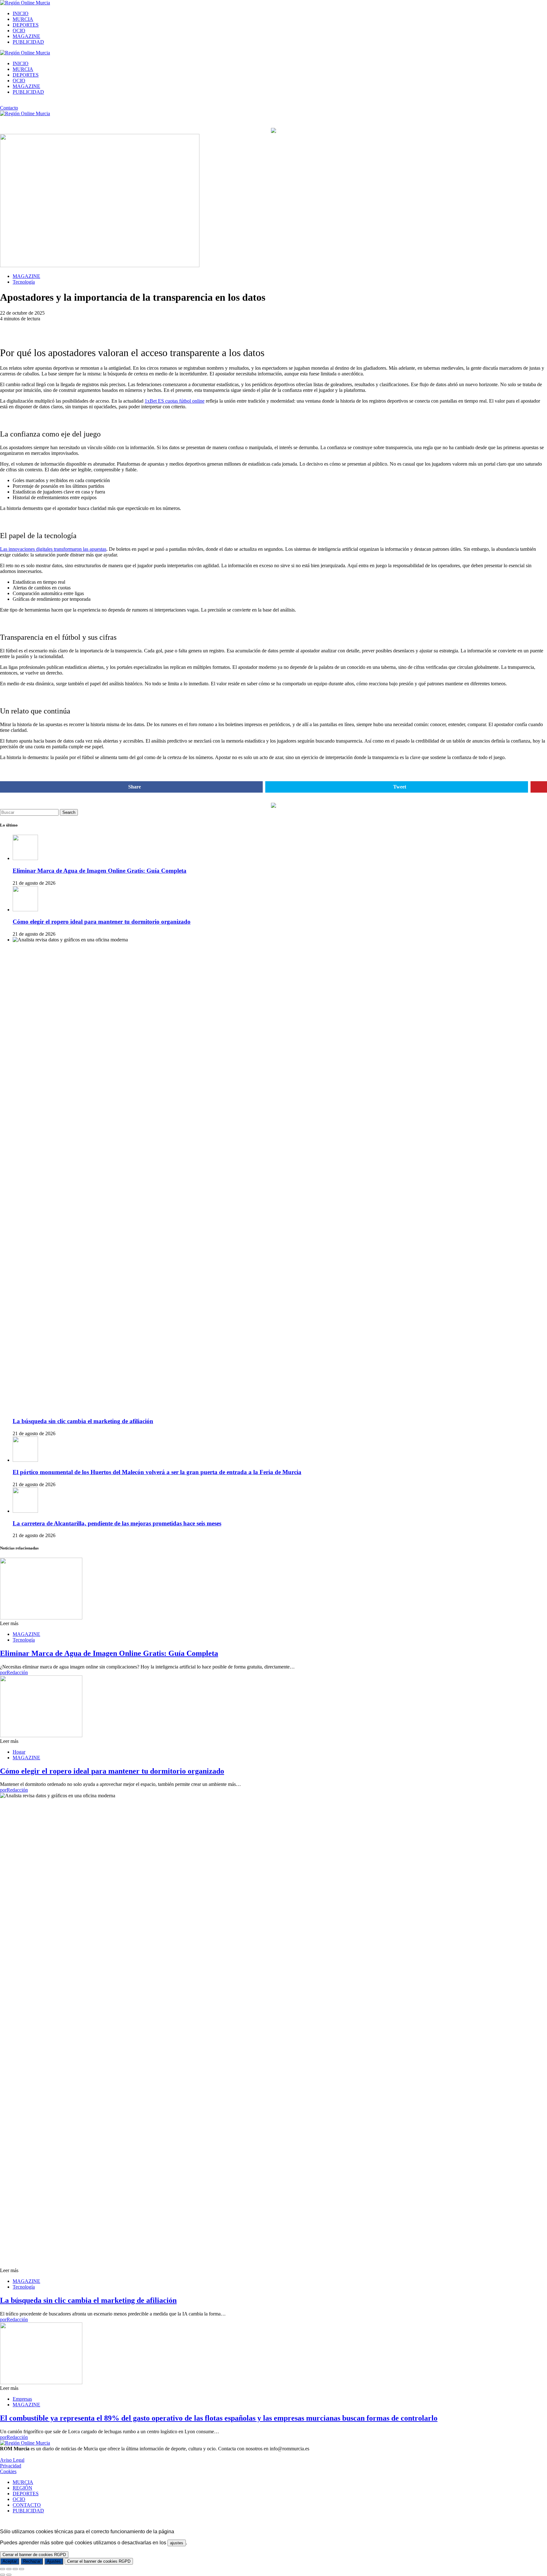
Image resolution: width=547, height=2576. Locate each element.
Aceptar (10, 2561)
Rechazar (32, 2561)
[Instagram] (2, 103)
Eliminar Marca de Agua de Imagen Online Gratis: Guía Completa (100, 871)
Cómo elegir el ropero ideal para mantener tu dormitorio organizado (102, 922)
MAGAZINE (26, 36)
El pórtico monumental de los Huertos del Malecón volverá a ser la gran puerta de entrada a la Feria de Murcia (157, 1472)
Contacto (9, 108)
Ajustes (54, 2561)
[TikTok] (9, 103)
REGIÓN (22, 2488)
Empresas (22, 2399)
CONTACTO (27, 2505)
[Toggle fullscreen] (15, 2569)
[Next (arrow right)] (9, 2575)
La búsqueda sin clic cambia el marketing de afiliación (83, 1421)
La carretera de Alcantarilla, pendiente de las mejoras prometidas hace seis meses (117, 1523)
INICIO (21, 13)
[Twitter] (16, 103)
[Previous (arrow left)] (3, 2575)
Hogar (19, 1752)
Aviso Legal (12, 2460)
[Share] (9, 2569)
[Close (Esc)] (3, 2569)
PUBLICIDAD (28, 42)
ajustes (177, 2543)
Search (69, 812)
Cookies (8, 2471)
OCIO (19, 31)
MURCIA (23, 19)
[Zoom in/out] (22, 2569)
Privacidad (11, 2466)
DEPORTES (26, 25)
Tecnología (24, 282)
